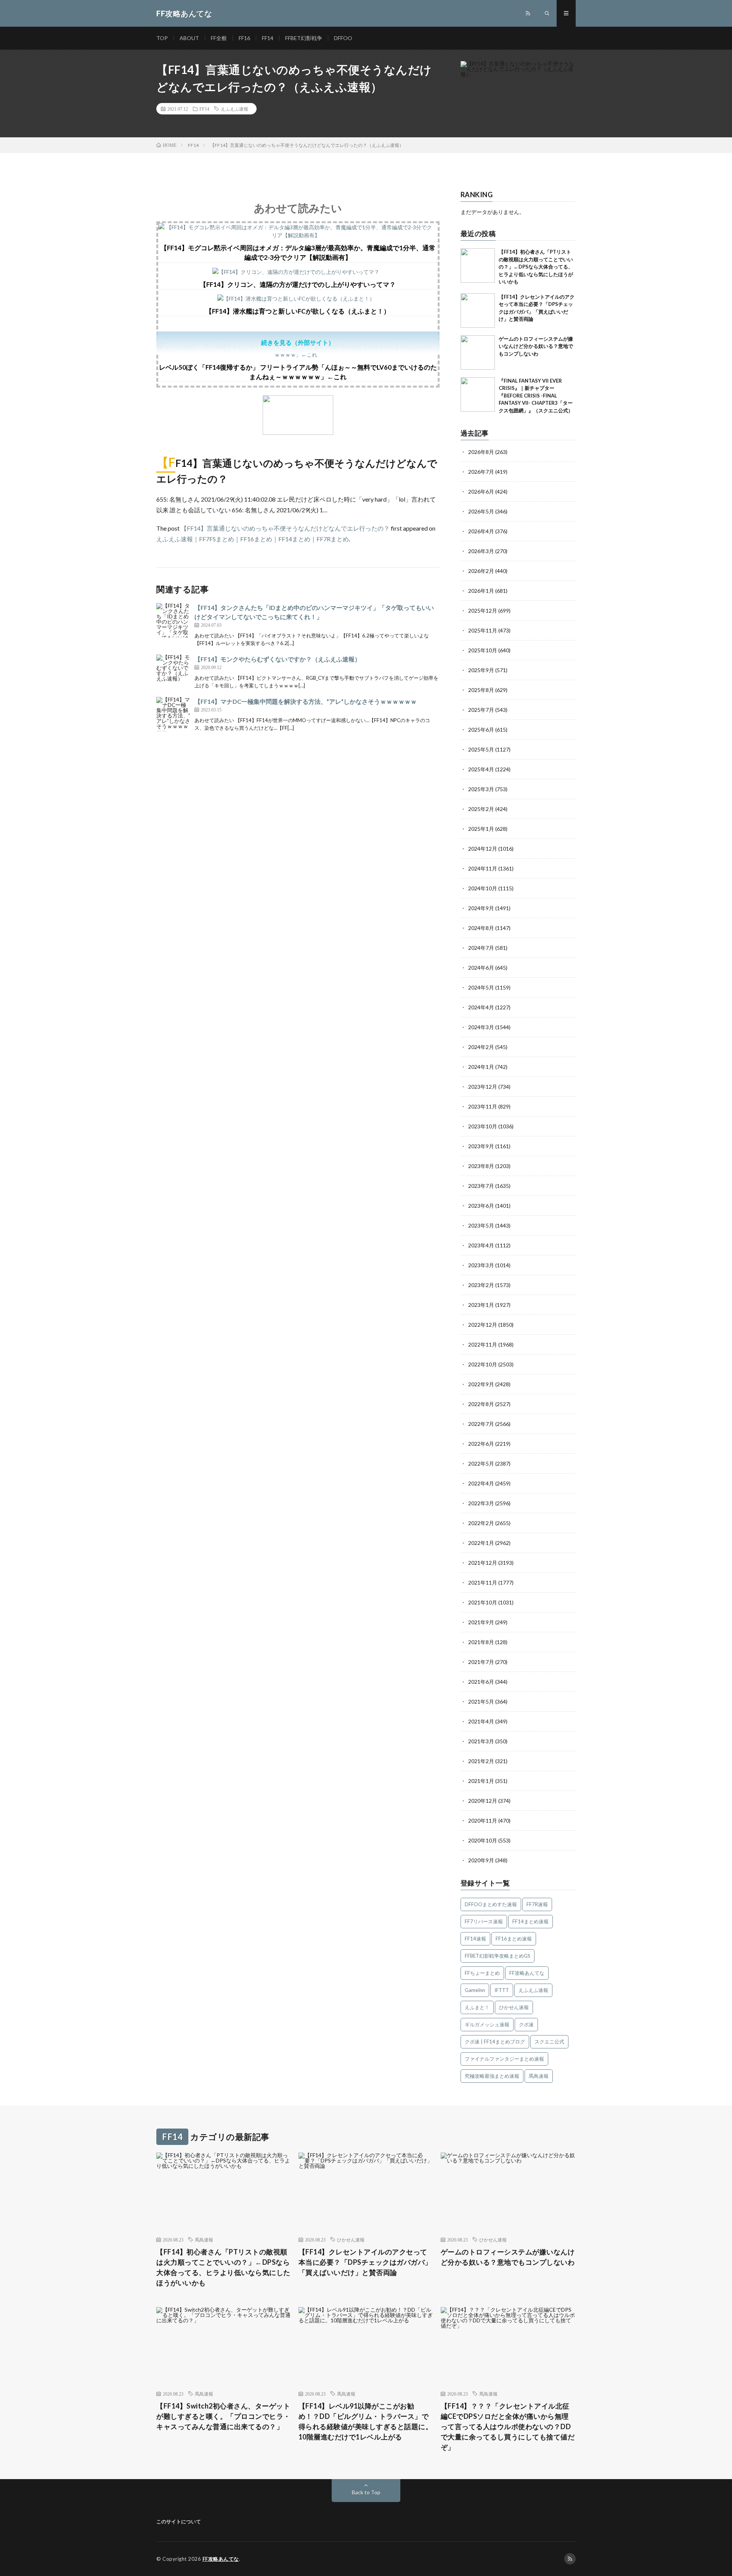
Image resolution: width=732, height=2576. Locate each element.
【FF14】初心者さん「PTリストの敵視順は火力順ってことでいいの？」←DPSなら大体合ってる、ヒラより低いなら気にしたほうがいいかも (536, 267)
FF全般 (219, 38)
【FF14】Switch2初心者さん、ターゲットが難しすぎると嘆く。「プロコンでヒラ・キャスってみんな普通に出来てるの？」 (223, 2416)
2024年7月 (481, 948)
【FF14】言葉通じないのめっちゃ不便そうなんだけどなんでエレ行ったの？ (285, 528)
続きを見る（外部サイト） (298, 342)
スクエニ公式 (549, 2042)
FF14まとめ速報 (531, 1921)
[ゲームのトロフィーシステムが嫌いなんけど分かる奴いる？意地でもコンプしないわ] (478, 352)
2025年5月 (481, 749)
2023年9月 (481, 1146)
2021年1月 (481, 1781)
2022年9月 (481, 1384)
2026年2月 (481, 571)
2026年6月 (481, 492)
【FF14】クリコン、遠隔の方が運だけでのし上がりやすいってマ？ (298, 284)
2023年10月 (483, 1126)
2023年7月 (481, 1186)
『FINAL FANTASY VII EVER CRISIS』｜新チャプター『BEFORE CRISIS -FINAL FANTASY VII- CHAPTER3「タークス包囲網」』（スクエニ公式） (536, 396)
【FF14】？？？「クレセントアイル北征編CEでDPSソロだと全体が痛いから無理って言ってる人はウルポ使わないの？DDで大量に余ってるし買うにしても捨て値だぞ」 (508, 2426)
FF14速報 (475, 1939)
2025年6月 (481, 730)
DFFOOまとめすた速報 (491, 1904)
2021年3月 (481, 1741)
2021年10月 (483, 1602)
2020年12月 (483, 1801)
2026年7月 (481, 472)
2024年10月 (483, 888)
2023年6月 (481, 1206)
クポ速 (526, 2024)
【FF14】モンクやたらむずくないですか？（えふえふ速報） (278, 659)
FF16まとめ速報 (514, 1939)
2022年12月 (483, 1325)
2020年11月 (483, 1821)
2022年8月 (481, 1404)
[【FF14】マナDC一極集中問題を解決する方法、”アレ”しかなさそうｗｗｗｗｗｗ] (173, 714)
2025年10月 (483, 650)
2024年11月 (483, 868)
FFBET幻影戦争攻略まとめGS (498, 1956)
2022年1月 (481, 1543)
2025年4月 (481, 769)
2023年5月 (481, 1225)
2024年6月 (481, 968)
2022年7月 (481, 1424)
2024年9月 (481, 908)
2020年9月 (481, 1860)
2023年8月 (481, 1166)
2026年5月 (481, 511)
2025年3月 (481, 789)
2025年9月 (481, 670)
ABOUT (189, 38)
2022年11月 (483, 1344)
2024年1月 (481, 1067)
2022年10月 (483, 1364)
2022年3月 (481, 1503)
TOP (162, 38)
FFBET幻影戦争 (304, 38)
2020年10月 (483, 1840)
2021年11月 (483, 1582)
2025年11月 (483, 630)
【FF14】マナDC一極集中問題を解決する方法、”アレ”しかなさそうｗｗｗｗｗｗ (306, 701)
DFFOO (343, 38)
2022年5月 (481, 1463)
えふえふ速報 (234, 109)
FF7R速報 (537, 1904)
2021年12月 (483, 1563)
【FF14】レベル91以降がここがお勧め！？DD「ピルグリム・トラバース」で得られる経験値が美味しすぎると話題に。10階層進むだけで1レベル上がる (366, 2421)
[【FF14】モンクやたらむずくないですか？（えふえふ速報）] (173, 672)
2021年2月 (481, 1761)
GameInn (475, 1990)
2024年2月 (481, 1047)
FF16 (244, 38)
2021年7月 (481, 1662)
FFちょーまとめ (482, 1973)
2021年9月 (481, 1622)
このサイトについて (179, 2521)
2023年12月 (483, 1087)
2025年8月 (481, 690)
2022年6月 (481, 1444)
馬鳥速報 (539, 2076)
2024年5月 (481, 987)
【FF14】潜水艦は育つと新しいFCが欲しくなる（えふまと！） (298, 311)
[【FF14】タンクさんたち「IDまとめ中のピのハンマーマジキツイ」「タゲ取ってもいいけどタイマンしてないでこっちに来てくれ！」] (173, 620)
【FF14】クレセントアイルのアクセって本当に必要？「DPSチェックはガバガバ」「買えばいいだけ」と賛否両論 (365, 2262)
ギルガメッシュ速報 (487, 2024)
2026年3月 (481, 551)
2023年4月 (481, 1245)
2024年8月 (481, 928)
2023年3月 (481, 1265)
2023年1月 (481, 1305)
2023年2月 (481, 1285)
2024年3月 (481, 1027)
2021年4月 (481, 1721)
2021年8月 (481, 1642)
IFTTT (502, 1990)
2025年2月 (481, 809)
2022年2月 (481, 1523)
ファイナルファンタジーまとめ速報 (504, 2059)
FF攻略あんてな (527, 1973)
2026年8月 (481, 452)
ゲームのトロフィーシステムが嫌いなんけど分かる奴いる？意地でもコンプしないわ (536, 346)
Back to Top (366, 2492)
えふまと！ (477, 2007)
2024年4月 (481, 1007)
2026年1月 (481, 591)
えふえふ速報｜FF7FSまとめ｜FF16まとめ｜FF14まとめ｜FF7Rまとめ (253, 539)
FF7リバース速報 (484, 1921)
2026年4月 (481, 531)
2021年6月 (481, 1682)
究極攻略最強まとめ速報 (492, 2076)
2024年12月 (483, 849)
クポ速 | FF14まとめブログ (495, 2042)
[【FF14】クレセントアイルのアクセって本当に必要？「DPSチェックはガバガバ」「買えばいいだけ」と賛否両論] (478, 311)
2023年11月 (483, 1106)
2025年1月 (481, 829)
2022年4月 (481, 1483)
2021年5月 (481, 1702)
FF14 (268, 38)
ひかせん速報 (514, 2007)
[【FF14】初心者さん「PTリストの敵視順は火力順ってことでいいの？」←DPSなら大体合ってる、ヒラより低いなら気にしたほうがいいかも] (478, 265)
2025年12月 (483, 611)
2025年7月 (481, 710)
